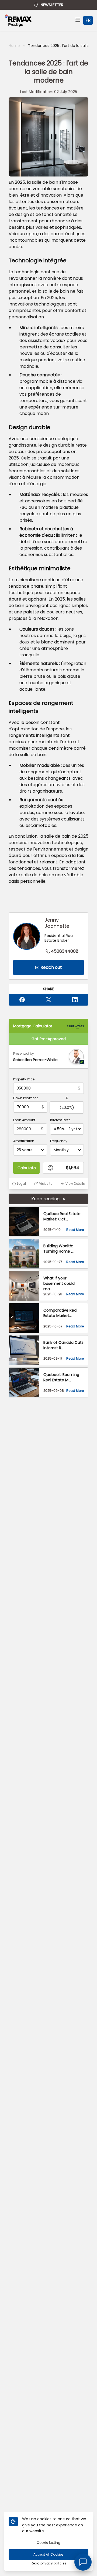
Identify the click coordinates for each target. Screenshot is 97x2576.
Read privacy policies (48, 2563)
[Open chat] (83, 2562)
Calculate (27, 1168)
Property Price (24, 1079)
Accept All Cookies (48, 2554)
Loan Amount (24, 1120)
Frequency (59, 1141)
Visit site (46, 1184)
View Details (75, 1184)
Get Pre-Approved (49, 1039)
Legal (21, 1184)
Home (14, 46)
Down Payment (25, 1098)
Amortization (24, 1141)
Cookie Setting (48, 2543)
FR (88, 20)
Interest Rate (60, 1120)
